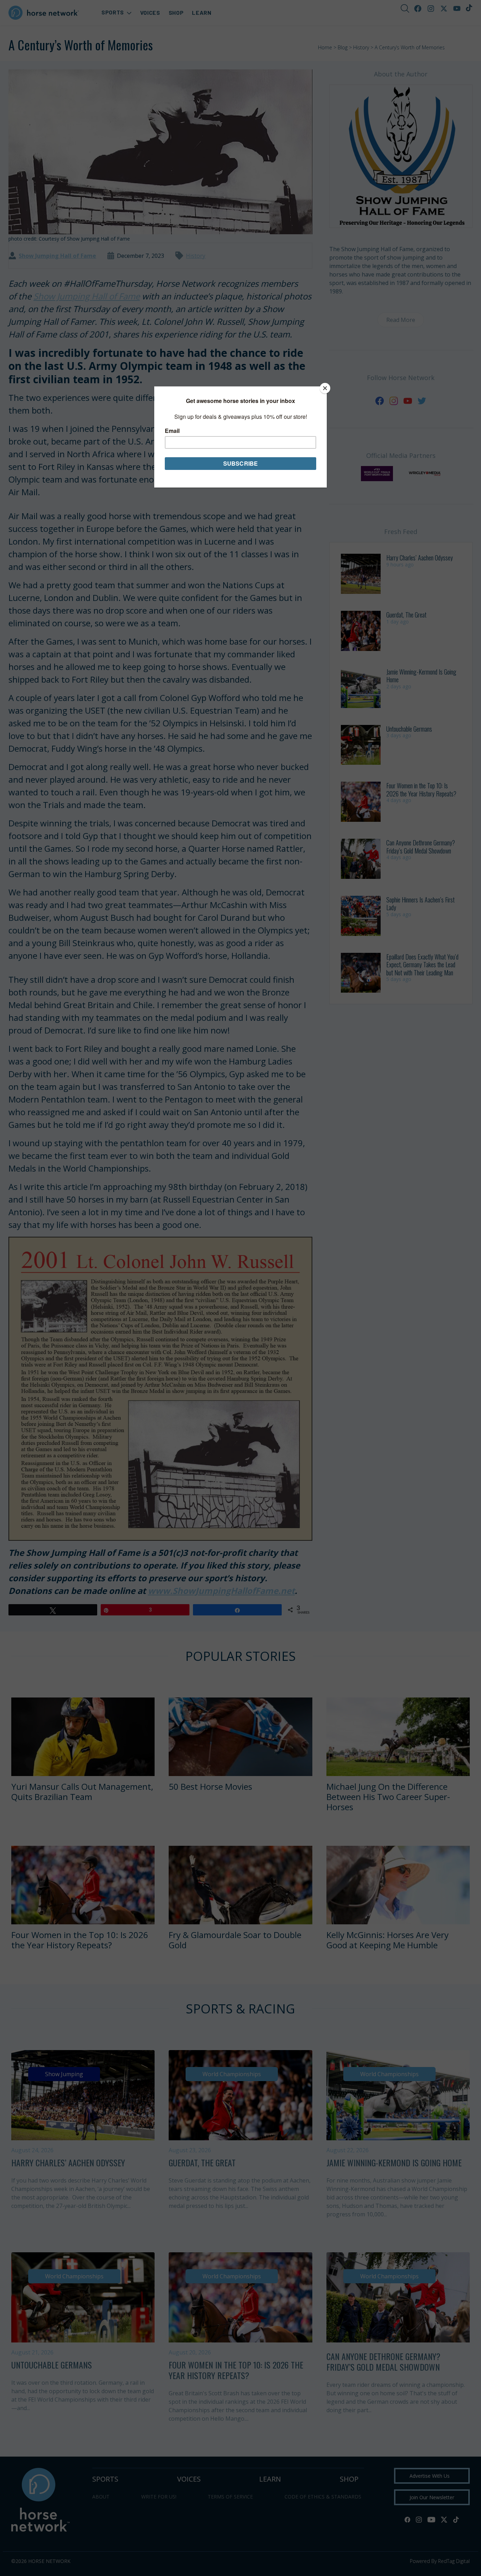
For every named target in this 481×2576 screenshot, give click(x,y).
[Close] (325, 388)
